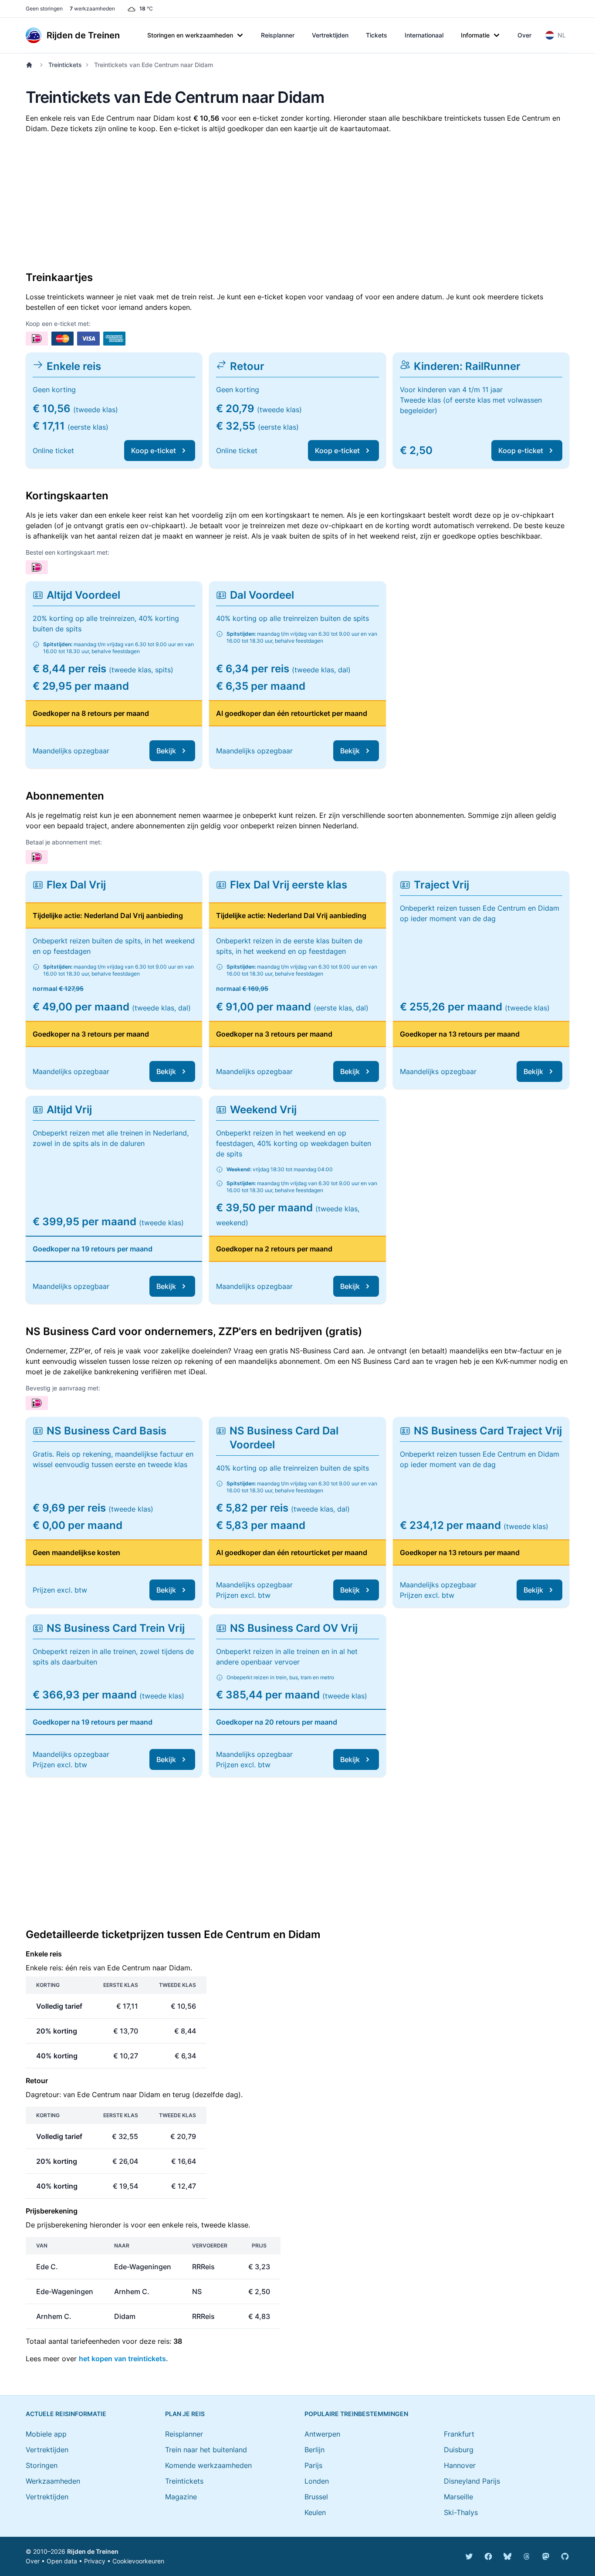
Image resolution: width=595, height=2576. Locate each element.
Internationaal (424, 35)
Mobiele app (46, 2434)
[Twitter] (469, 2556)
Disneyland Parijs (472, 2481)
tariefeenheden (95, 2341)
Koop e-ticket (154, 451)
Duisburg (459, 2450)
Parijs (313, 2465)
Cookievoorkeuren (138, 2561)
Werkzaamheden (53, 2481)
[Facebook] (488, 2556)
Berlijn (314, 2450)
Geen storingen (44, 8)
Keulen (315, 2512)
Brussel (316, 2497)
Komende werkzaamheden (208, 2465)
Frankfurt (459, 2434)
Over (524, 35)
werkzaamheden (92, 8)
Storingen (42, 2465)
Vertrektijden (330, 35)
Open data (62, 2561)
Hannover (460, 2465)
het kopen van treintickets (122, 2359)
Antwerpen (322, 2434)
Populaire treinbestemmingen (356, 2414)
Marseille (458, 2497)
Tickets (377, 35)
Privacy (95, 2561)
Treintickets (65, 65)
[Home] (31, 65)
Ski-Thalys (461, 2512)
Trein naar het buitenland (206, 2450)
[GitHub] (565, 2556)
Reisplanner (278, 35)
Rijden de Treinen (93, 2551)
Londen (317, 2481)
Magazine (181, 2497)
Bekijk (166, 751)
